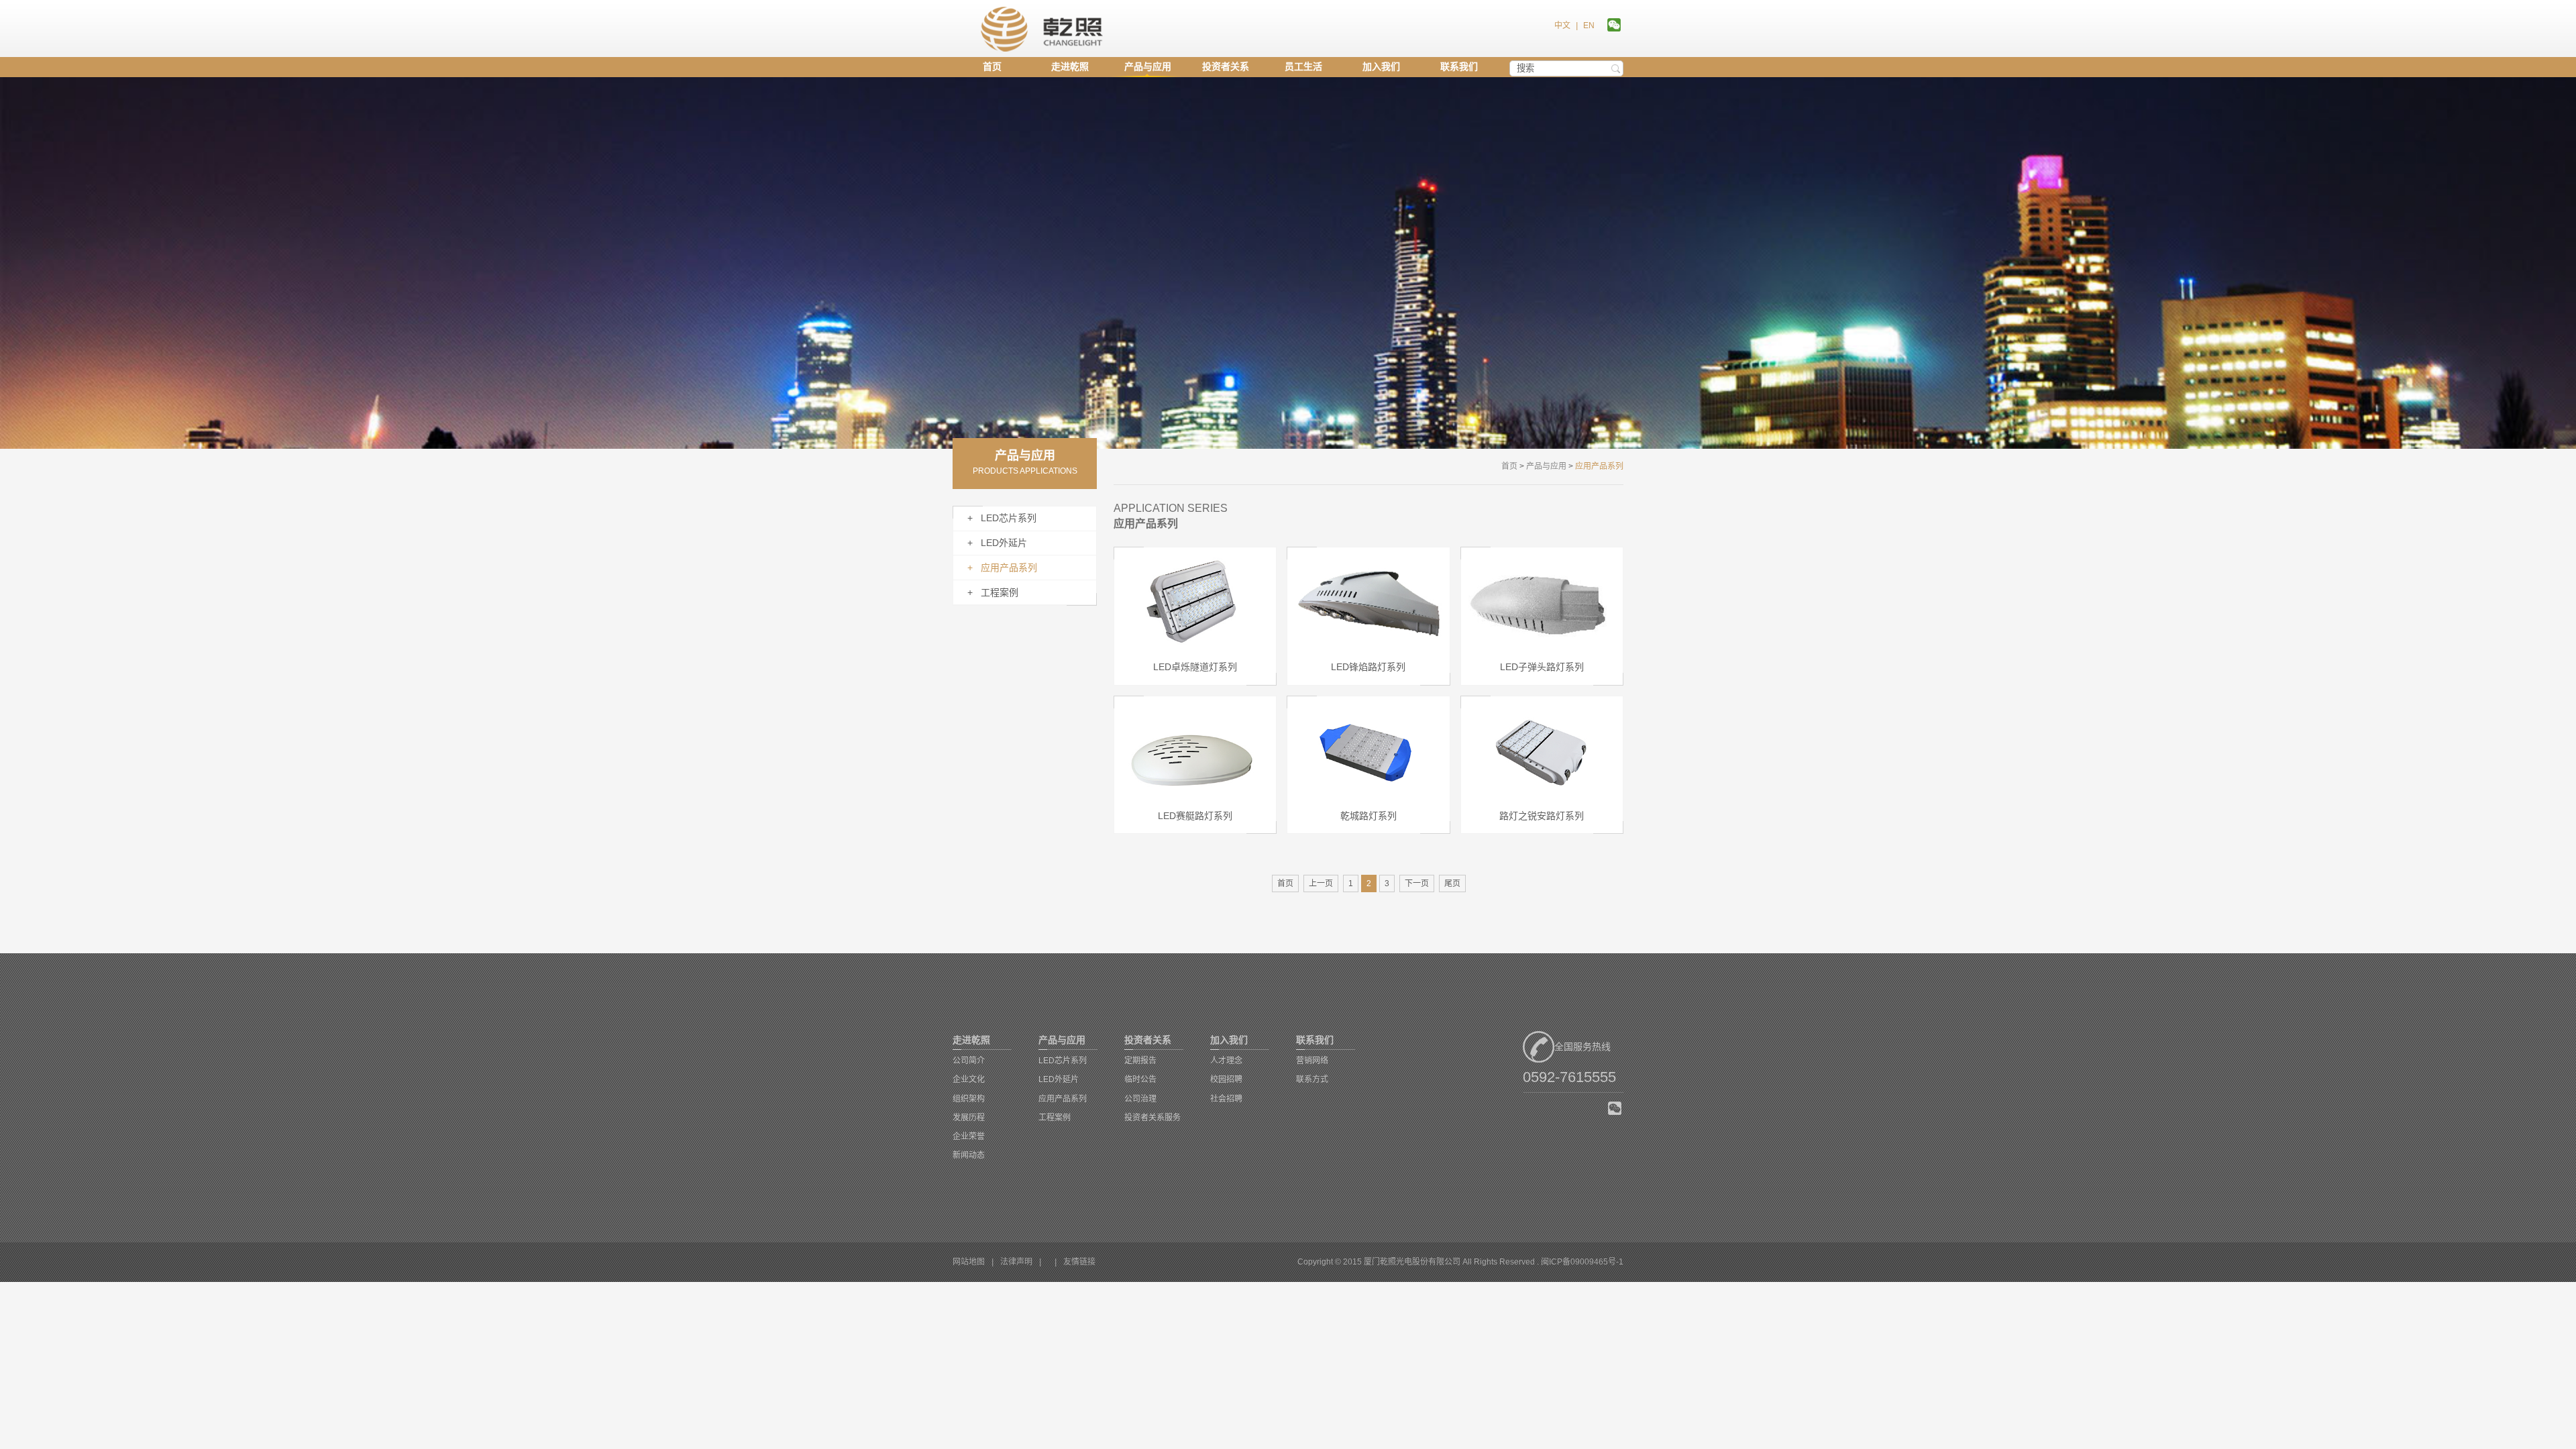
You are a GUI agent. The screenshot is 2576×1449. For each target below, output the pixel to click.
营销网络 (1312, 1061)
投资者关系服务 (1152, 1118)
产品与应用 (1148, 66)
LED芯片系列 (1063, 1061)
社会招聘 (1226, 1099)
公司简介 (969, 1061)
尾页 (1452, 883)
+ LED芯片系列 (1002, 518)
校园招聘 (1226, 1079)
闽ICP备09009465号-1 (1582, 1262)
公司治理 (1140, 1099)
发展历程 (969, 1118)
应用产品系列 (1063, 1099)
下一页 (1417, 883)
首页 (992, 66)
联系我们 (1459, 66)
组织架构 (969, 1099)
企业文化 (969, 1079)
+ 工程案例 (993, 592)
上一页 (1321, 883)
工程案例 (1055, 1118)
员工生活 (1303, 66)
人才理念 (1226, 1061)
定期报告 (1140, 1061)
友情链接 (1079, 1262)
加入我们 (1381, 66)
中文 (1562, 25)
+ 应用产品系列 (1002, 568)
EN (1589, 25)
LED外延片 (1059, 1079)
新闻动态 (969, 1155)
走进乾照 (1070, 66)
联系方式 (1312, 1079)
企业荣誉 (969, 1136)
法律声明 (1016, 1262)
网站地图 (969, 1262)
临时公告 (1140, 1079)
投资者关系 (1226, 66)
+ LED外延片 (997, 543)
